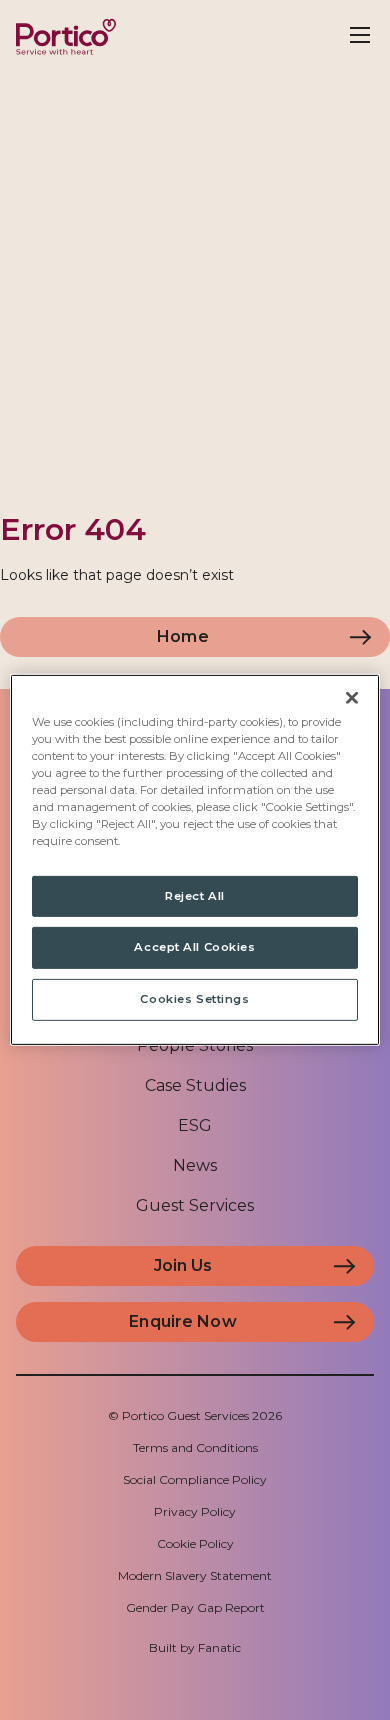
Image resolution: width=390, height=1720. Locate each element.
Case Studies (195, 1085)
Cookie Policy (195, 1543)
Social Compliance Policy (195, 1479)
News (195, 1165)
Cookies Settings (194, 999)
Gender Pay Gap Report (195, 1607)
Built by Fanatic (195, 1647)
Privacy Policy (195, 1511)
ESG (195, 1125)
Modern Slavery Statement (195, 1575)
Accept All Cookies (194, 947)
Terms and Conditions (195, 1447)
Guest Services (195, 1205)
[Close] (352, 698)
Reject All (195, 895)
